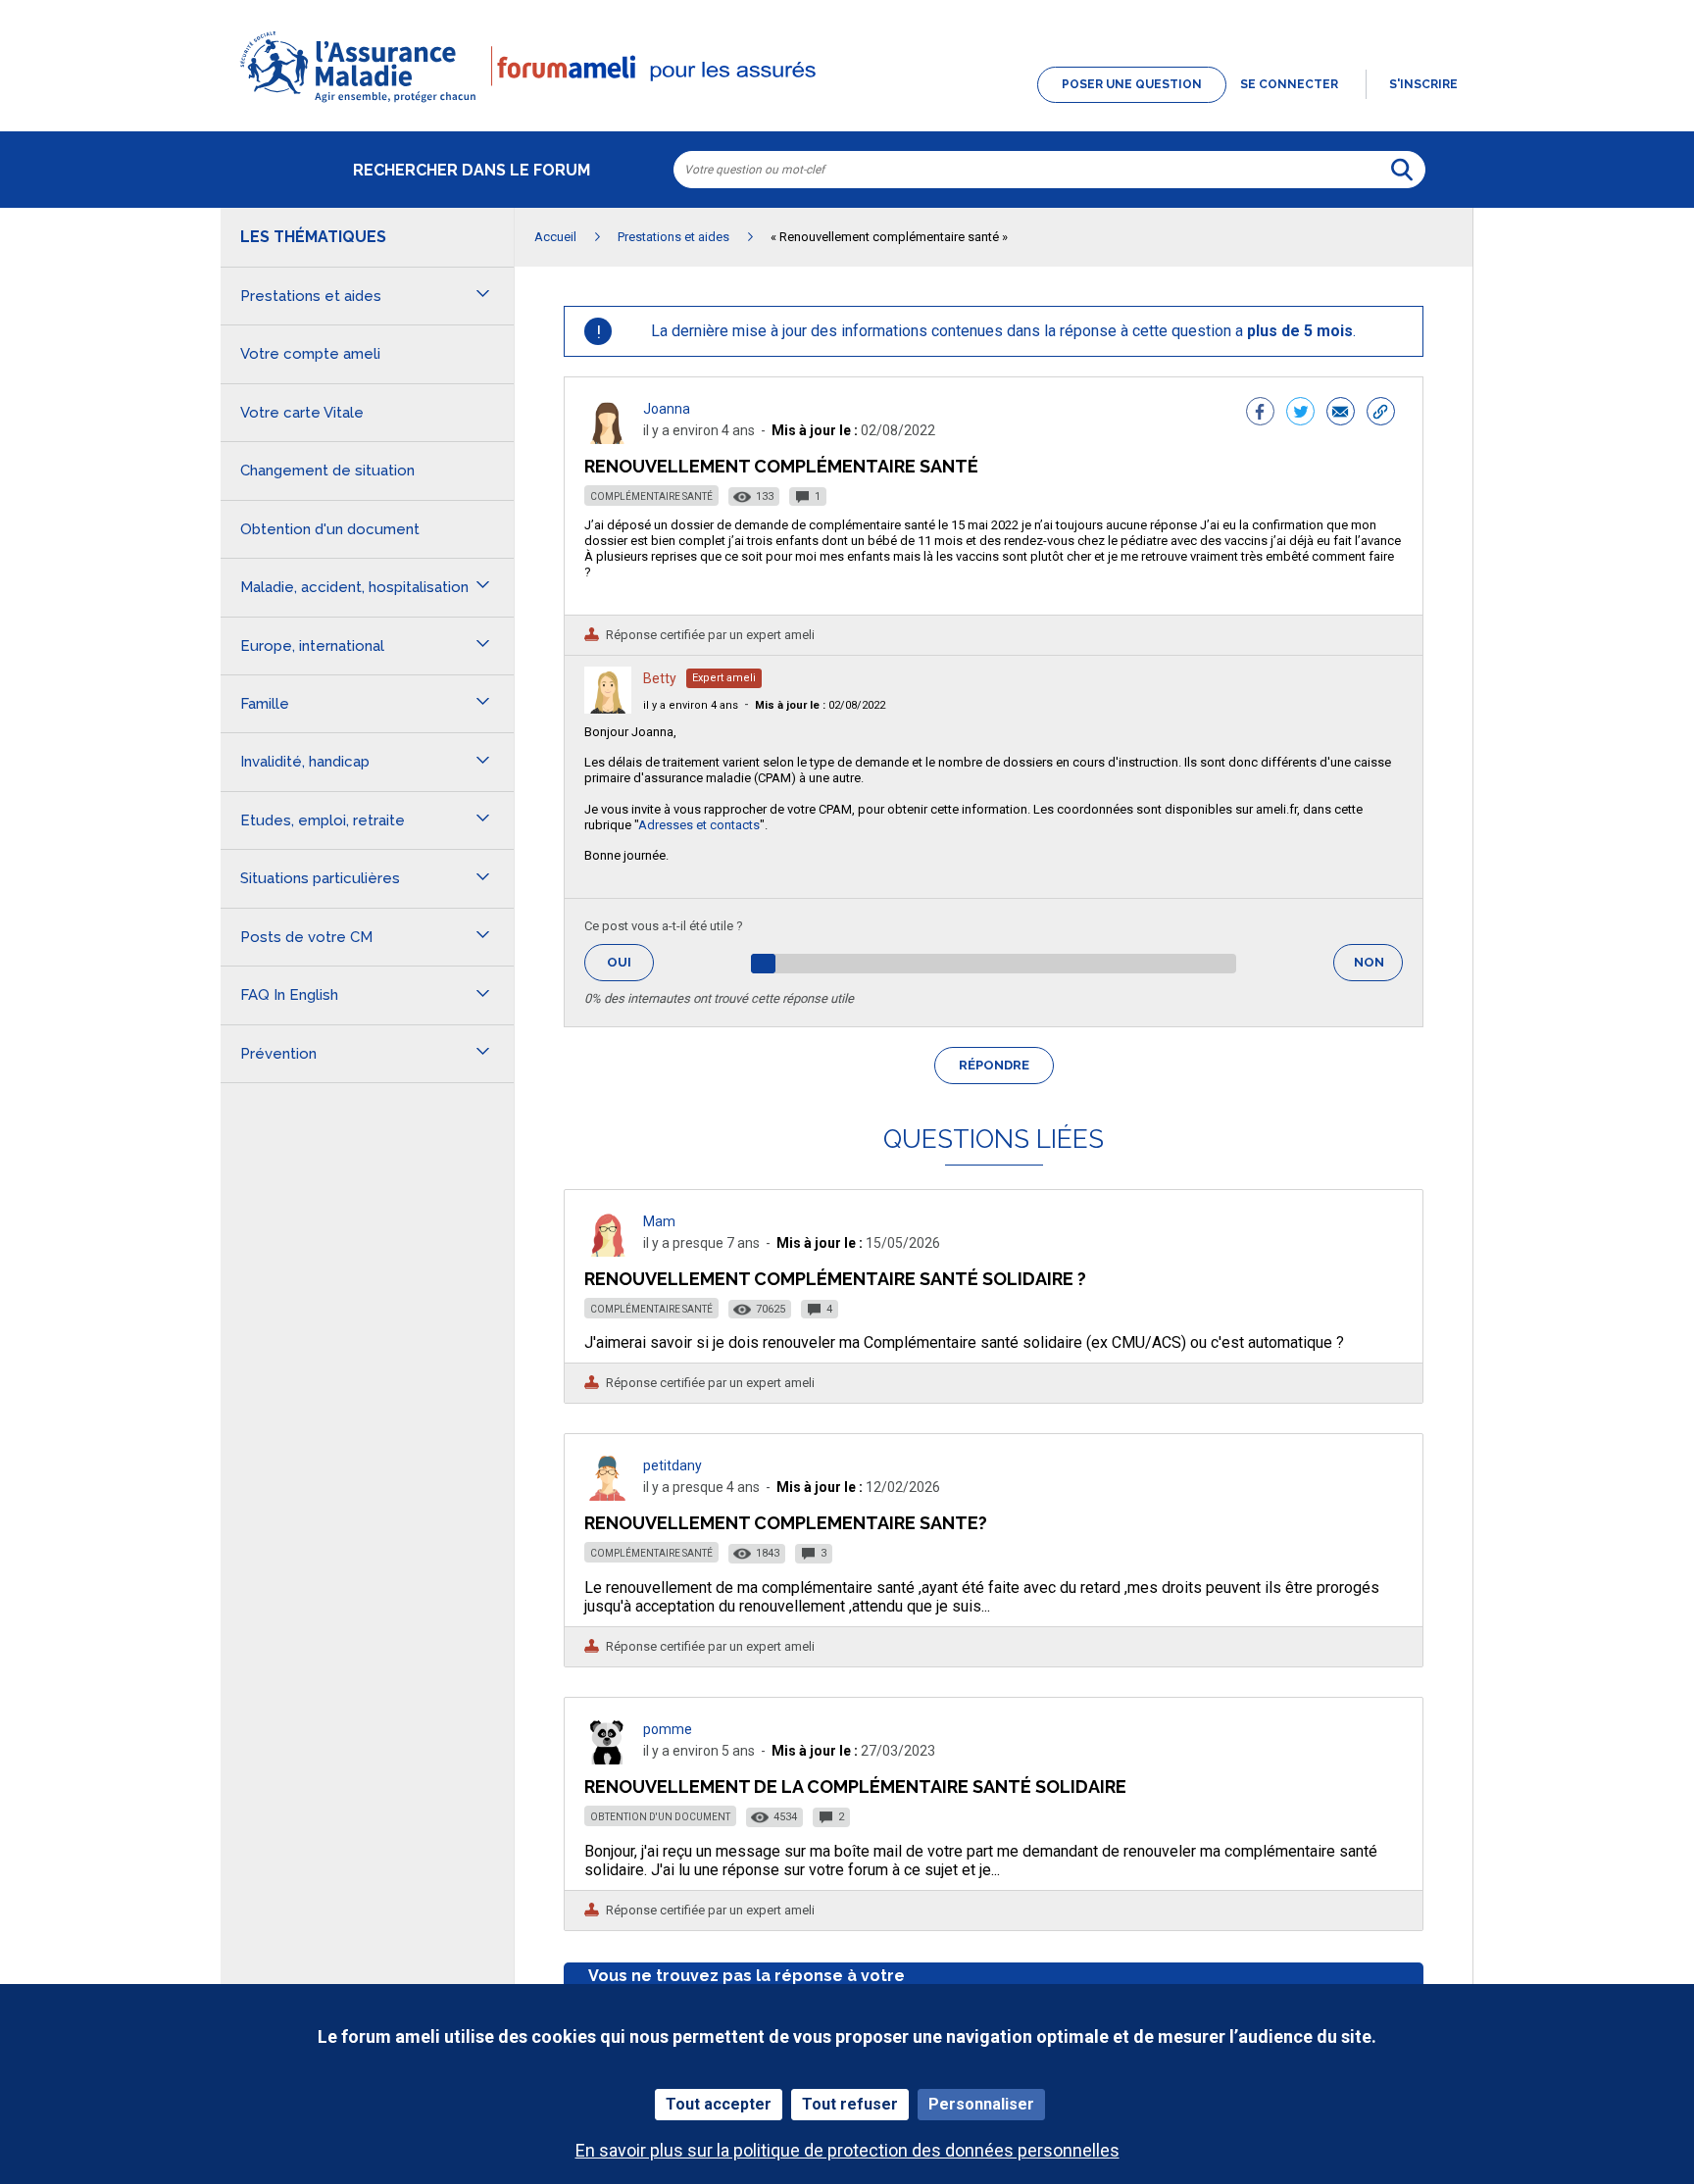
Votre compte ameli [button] (310, 354)
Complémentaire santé (651, 496)
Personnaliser (981, 2104)
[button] (847, 104)
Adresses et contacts (699, 825)
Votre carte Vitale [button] (302, 413)
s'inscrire (1423, 84)
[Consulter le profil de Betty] (608, 708)
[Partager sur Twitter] (1300, 414)
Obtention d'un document (660, 1817)
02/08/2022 (820, 705)
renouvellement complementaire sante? (786, 1523)
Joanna (667, 409)
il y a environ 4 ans (691, 705)
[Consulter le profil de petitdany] (608, 1495)
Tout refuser (850, 2104)
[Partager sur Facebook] (1260, 414)
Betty (660, 678)
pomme (668, 1729)
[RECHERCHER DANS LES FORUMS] (1402, 170)
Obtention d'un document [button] (330, 529)
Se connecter (1289, 84)
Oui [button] (630, 962)
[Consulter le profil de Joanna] (608, 439)
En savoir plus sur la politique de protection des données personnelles (847, 2150)
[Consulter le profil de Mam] (608, 1251)
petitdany (673, 1465)
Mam (659, 1221)
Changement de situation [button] (327, 471)
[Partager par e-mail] (1341, 414)
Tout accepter (719, 2104)
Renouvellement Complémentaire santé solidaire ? (835, 1279)
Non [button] (1378, 968)
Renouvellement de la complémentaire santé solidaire (855, 1787)
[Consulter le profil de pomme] (608, 1759)
